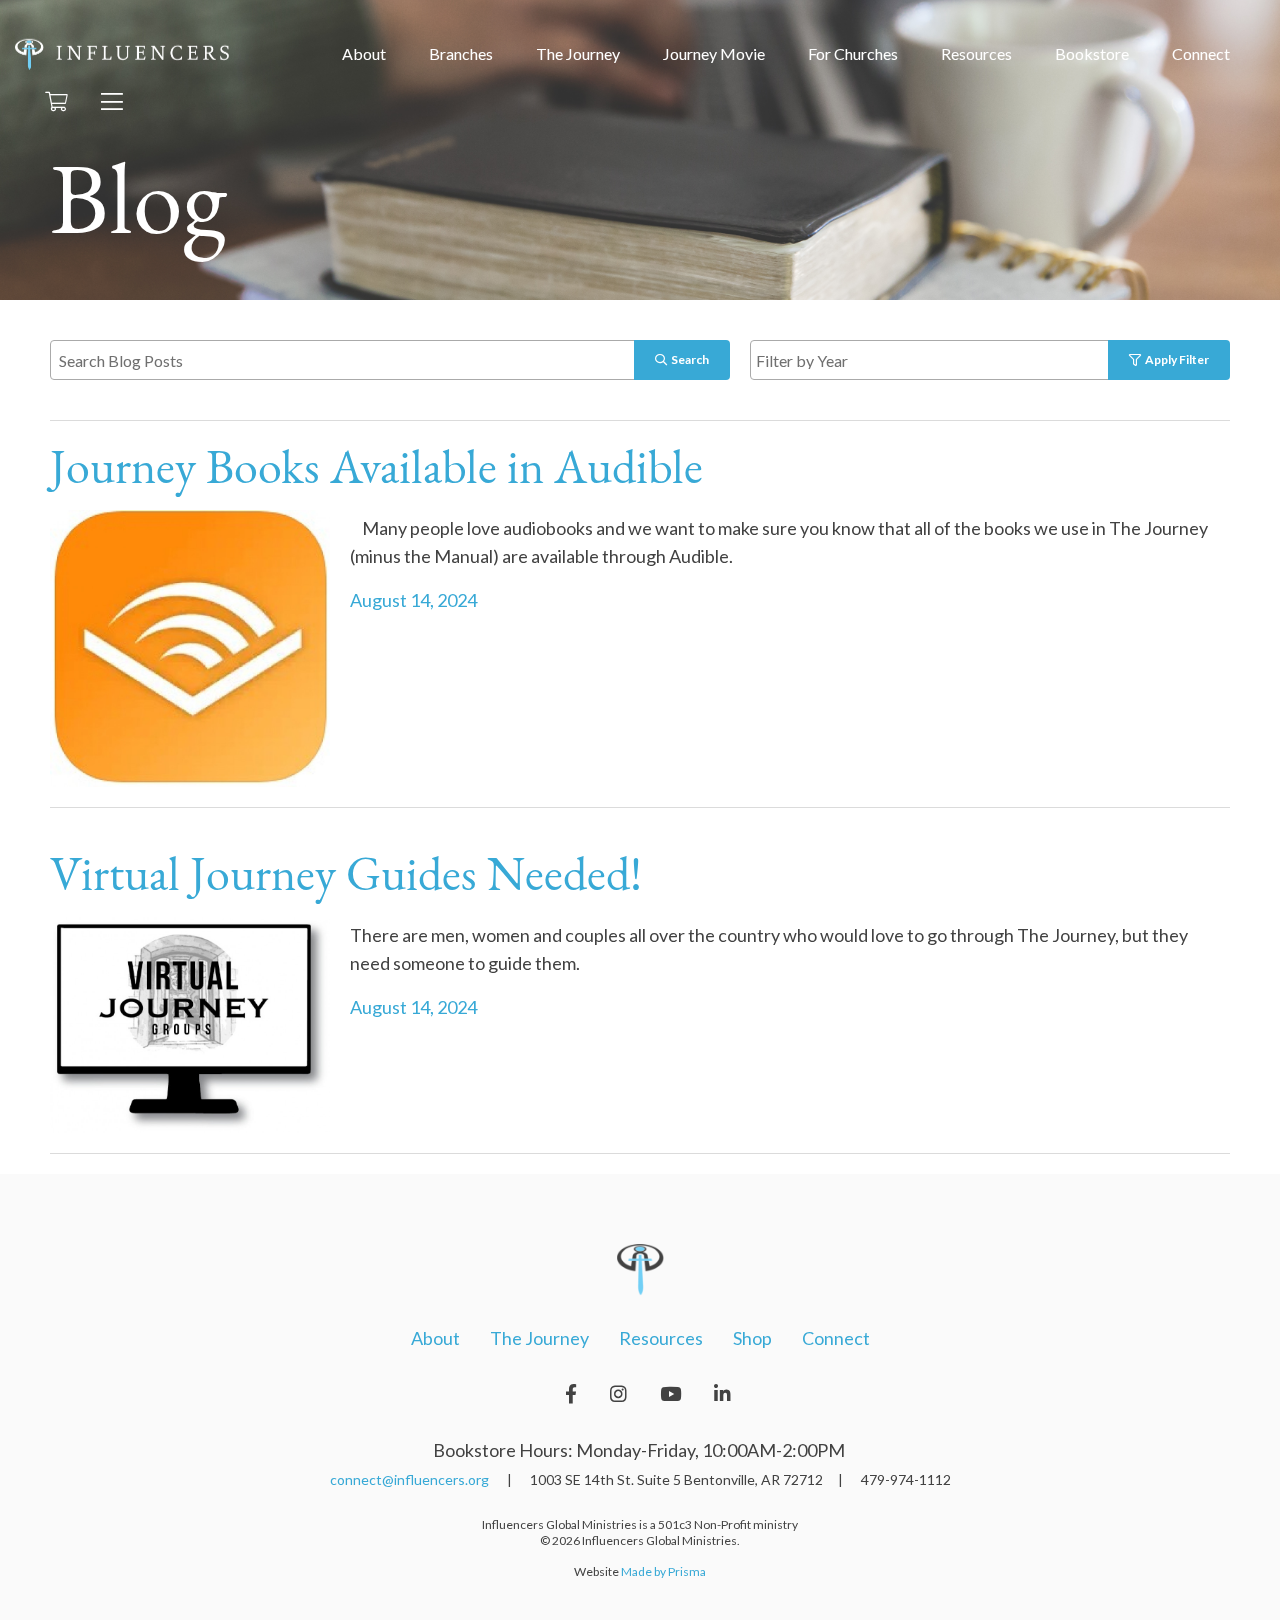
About (364, 53)
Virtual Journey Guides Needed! (346, 878)
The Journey (578, 53)
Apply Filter (1175, 359)
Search (688, 359)
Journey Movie (714, 53)
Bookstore (1092, 53)
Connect (1201, 53)
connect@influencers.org (409, 1479)
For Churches (853, 53)
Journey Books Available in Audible (381, 471)
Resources (976, 53)
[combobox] (950, 360)
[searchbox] (952, 359)
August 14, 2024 (413, 600)
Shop (752, 1338)
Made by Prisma (663, 1571)
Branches (461, 53)
